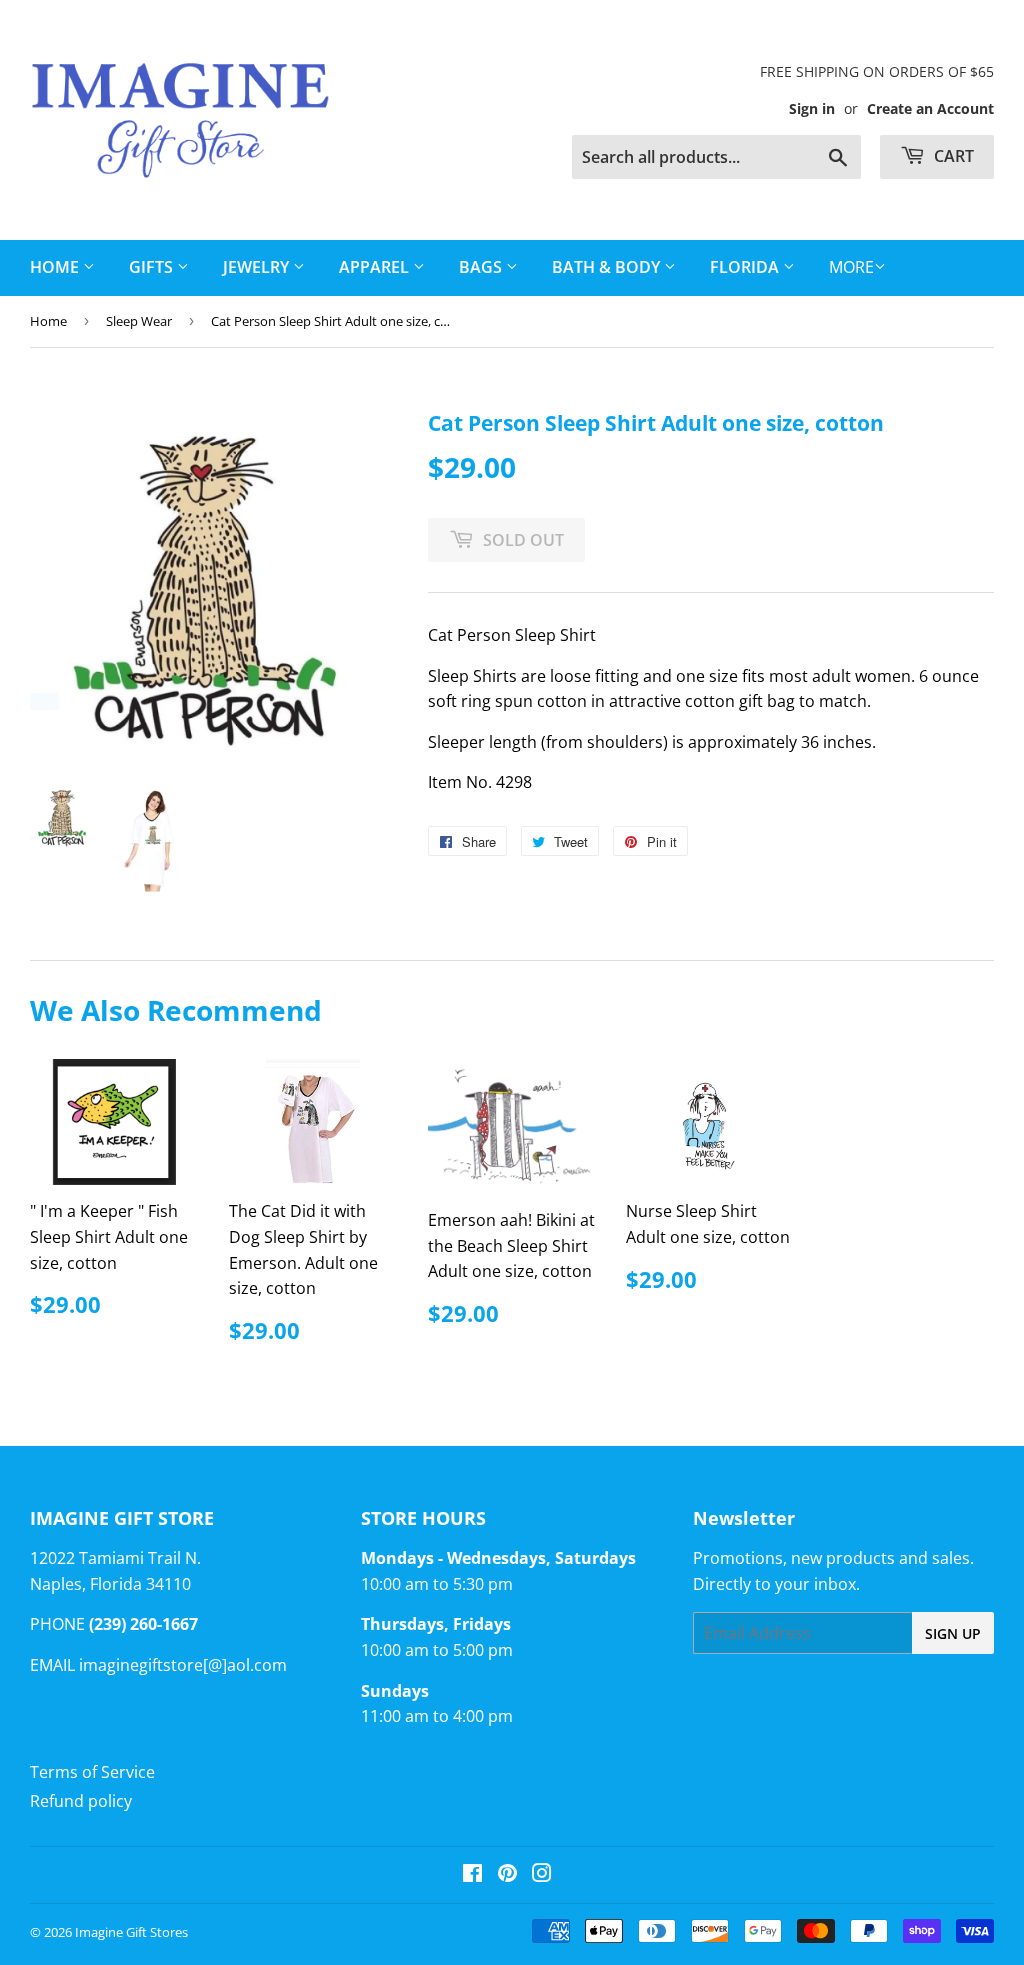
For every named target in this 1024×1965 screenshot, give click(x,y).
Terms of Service (92, 1772)
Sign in (812, 108)
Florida (746, 267)
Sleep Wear (139, 321)
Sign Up (953, 1633)
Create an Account (930, 108)
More (851, 267)
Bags (482, 267)
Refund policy (81, 1801)
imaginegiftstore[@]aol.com (183, 1665)
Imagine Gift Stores (131, 1932)
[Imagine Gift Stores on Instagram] (542, 1875)
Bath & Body (608, 267)
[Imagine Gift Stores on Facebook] (472, 1875)
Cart (952, 156)
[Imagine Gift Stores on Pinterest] (507, 1875)
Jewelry (258, 267)
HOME (56, 267)
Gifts (153, 267)
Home (48, 321)
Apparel (376, 267)
